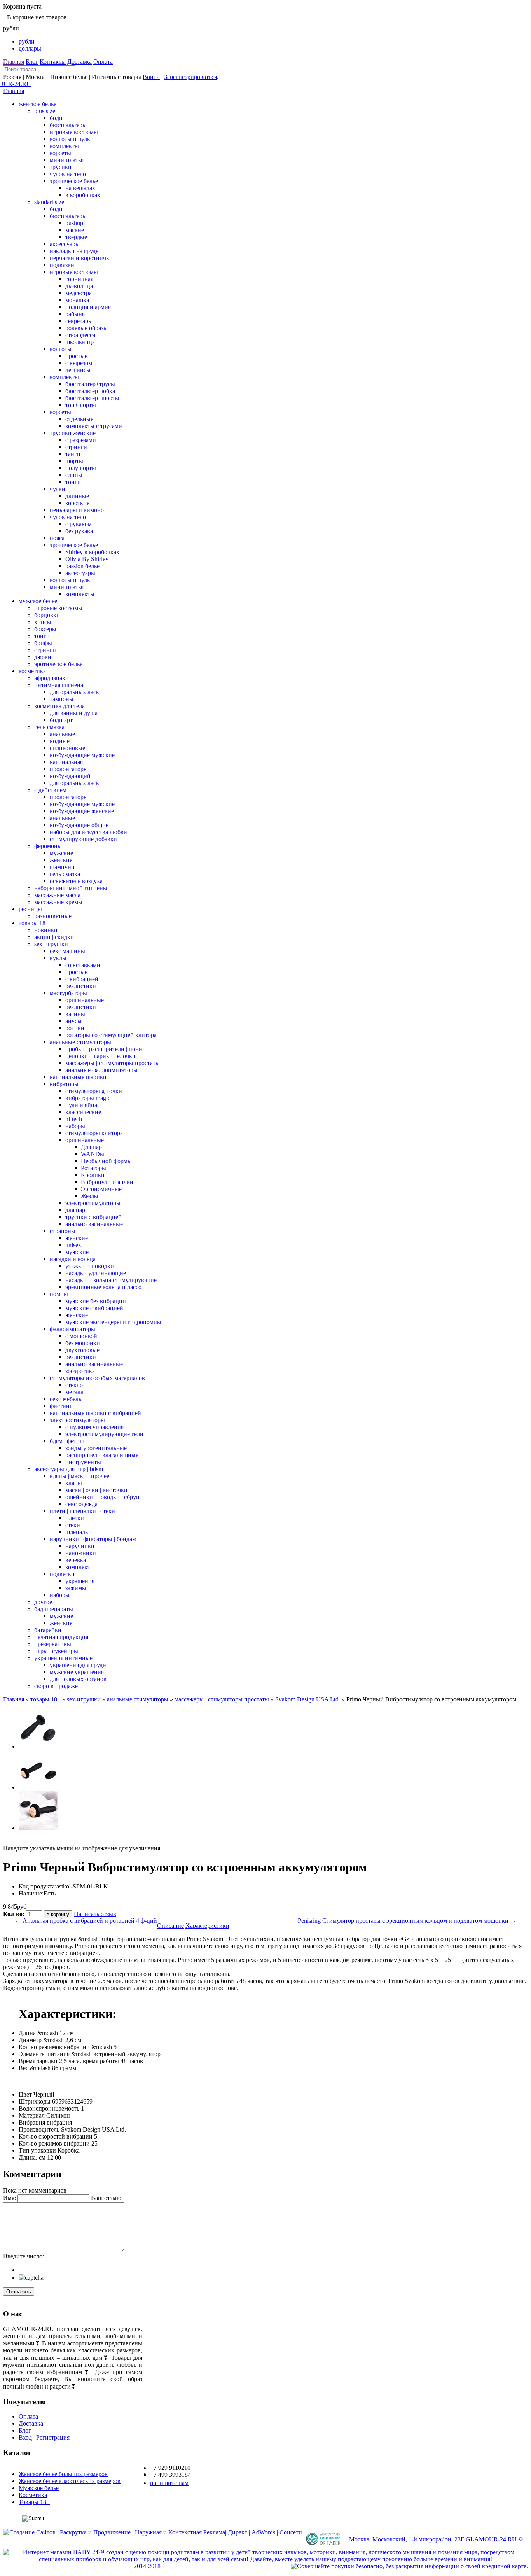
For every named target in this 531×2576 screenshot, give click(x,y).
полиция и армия (88, 307)
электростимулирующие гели (104, 1434)
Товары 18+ (34, 2502)
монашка (77, 300)
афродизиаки (52, 678)
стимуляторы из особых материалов (97, 1378)
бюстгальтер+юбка (90, 391)
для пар (75, 1210)
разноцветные (53, 916)
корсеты (60, 153)
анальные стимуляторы (80, 1042)
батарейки (48, 1630)
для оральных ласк (74, 692)
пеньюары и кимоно (77, 510)
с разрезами (81, 440)
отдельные (79, 419)
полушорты (81, 468)
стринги (76, 447)
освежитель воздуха (76, 881)
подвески (62, 1574)
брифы (43, 643)
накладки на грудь (74, 251)
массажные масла (57, 895)
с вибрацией (82, 979)
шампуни (62, 867)
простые (76, 356)
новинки (46, 930)
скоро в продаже (56, 1686)
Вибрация (32, 2122)
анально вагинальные (94, 1224)
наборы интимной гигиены (71, 888)
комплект (78, 1567)
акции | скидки (54, 937)
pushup (74, 223)
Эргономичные (101, 1189)
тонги (73, 482)
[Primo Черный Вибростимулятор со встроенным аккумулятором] (38, 1746)
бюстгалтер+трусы (90, 384)
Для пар (91, 1147)
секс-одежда (81, 1504)
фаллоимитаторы (72, 1329)
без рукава (79, 531)
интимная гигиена (59, 685)
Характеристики (207, 1926)
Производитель (39, 2129)
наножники (81, 1553)
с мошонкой (81, 1336)
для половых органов (78, 1679)
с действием (50, 790)
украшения (80, 1581)
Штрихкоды (35, 2101)
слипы (74, 475)
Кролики (93, 1175)
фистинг (61, 1406)
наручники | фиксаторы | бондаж (93, 1539)
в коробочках (83, 195)
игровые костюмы (74, 132)
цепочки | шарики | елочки (100, 1056)
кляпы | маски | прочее (79, 1476)
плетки (75, 1518)
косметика (32, 671)
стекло (74, 1385)
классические (83, 1112)
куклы (58, 958)
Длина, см (32, 2157)
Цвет (25, 2094)
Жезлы (90, 1196)
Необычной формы (106, 1161)
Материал (32, 2115)
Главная (14, 62)
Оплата (103, 62)
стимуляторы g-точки (94, 1091)
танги (73, 454)
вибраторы (64, 1084)
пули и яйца (81, 1105)
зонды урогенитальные (96, 1448)
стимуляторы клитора (94, 1133)
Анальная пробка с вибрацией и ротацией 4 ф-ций (90, 1921)
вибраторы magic (88, 1098)
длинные (77, 496)
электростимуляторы (93, 1203)
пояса (57, 538)
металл (74, 1392)
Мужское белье (39, 2488)
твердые (76, 237)
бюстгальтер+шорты (92, 398)
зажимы (76, 1588)
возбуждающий (70, 776)
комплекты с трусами (94, 426)
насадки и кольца (73, 1259)
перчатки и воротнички (81, 258)
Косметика (33, 2495)
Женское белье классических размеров (70, 2481)
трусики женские (73, 433)
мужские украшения (77, 1672)
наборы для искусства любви (88, 832)
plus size (45, 111)
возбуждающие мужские (82, 755)
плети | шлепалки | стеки (82, 1511)
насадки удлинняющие (96, 1273)
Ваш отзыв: (106, 2198)
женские (61, 860)
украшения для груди (78, 1665)
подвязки (62, 265)
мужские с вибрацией (94, 1308)
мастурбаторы (68, 993)
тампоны (62, 699)
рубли (27, 41)
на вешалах (80, 188)
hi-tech (74, 1119)
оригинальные (85, 1000)
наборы (75, 1126)
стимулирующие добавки (83, 839)
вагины (75, 1014)
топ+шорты (81, 405)
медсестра (79, 293)
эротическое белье (74, 181)
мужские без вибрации (96, 1301)
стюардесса (80, 335)
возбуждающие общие (79, 825)
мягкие (75, 230)
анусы (73, 1021)
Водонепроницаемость (49, 2108)
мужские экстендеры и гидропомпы (113, 1322)
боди (56, 118)
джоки (43, 657)
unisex (73, 1245)
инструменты (83, 1462)
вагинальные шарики (78, 1077)
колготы (61, 349)
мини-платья (67, 160)
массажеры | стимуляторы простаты (113, 1063)
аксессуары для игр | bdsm (69, 1469)
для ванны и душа (74, 713)
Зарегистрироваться (190, 77)
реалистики (81, 986)
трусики (61, 167)
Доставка (79, 62)
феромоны (48, 846)
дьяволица (79, 286)
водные (60, 741)
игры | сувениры (56, 1651)
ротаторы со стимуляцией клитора (111, 1035)
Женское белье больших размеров (63, 2474)
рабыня (75, 314)
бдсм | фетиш (67, 1441)
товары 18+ (34, 923)
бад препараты (54, 1609)
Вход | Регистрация (44, 2437)
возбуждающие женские (82, 811)
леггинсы (78, 370)
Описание (170, 1926)
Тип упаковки (37, 2150)
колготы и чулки (72, 139)
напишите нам (169, 2483)
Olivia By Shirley (87, 559)
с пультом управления (94, 1427)
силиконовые (67, 748)
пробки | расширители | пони (104, 1049)
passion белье (82, 566)
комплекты (64, 146)
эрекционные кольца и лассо (103, 1287)
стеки (73, 1525)
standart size (49, 202)
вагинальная (66, 762)
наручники (80, 1546)
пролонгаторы (69, 769)
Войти (151, 77)
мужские (61, 853)
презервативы (53, 1644)
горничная (79, 279)
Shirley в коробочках (92, 552)
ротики (75, 1028)
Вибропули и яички (107, 1182)
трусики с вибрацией (93, 1217)
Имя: (10, 2198)
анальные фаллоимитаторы (101, 1070)
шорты (74, 461)
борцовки (47, 615)
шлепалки (79, 1532)
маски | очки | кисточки (96, 1490)
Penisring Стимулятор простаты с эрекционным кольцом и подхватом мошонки (403, 1921)
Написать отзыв (95, 1914)
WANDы (93, 1154)
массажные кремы (58, 902)
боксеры (45, 629)
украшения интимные (63, 1658)
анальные (62, 734)
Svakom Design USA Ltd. (308, 1699)
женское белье (38, 104)
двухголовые (82, 1350)
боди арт (61, 720)
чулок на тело (68, 174)
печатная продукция (61, 1637)
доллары (30, 48)
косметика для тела (59, 706)
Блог (32, 62)
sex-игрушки (51, 944)
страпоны (63, 1231)
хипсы (43, 622)
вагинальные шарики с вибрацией (95, 1413)
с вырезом (79, 363)
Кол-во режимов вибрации (54, 2143)
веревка (76, 1560)
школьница (80, 342)
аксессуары (65, 244)
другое (43, 1602)
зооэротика (80, 1371)
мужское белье (38, 601)
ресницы (30, 909)
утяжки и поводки (90, 1266)
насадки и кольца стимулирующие (111, 1280)
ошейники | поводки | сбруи (102, 1497)
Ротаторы (93, 1168)
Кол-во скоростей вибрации (56, 2136)
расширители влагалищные (102, 1455)
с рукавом (79, 524)
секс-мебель (66, 1399)
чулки (58, 489)
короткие (77, 503)
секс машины (67, 951)
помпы (59, 1294)
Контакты (53, 62)
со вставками (83, 965)
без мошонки (83, 1343)
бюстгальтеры (68, 125)
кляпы (74, 1483)
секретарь (78, 321)
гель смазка (49, 727)
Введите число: (24, 2256)
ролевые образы (86, 328)
